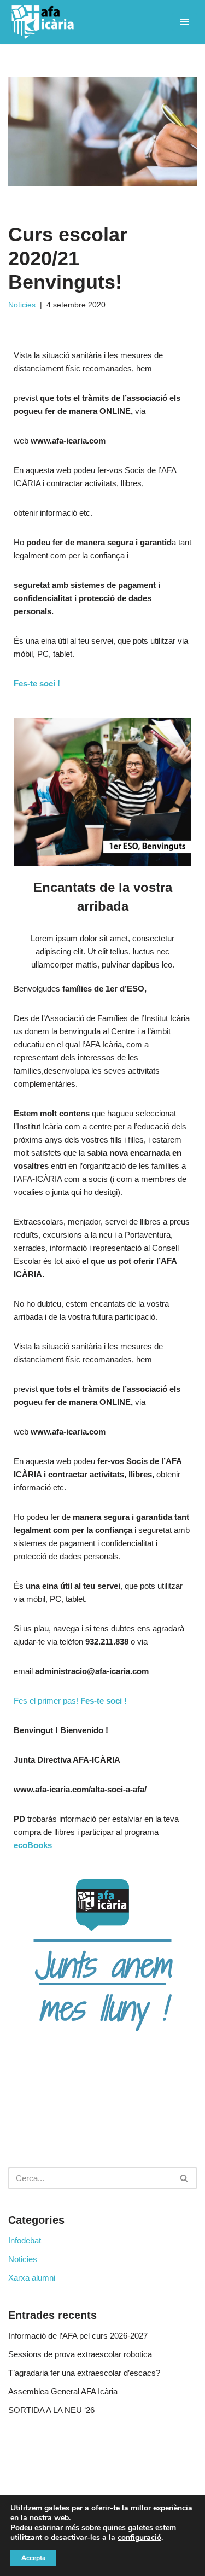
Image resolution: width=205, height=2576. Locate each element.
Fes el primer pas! (70, 1701)
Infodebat (25, 2240)
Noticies (22, 305)
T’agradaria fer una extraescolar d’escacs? (84, 2373)
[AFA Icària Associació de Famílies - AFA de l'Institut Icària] (45, 22)
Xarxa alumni (32, 2278)
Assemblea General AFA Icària (63, 2391)
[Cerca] (184, 2178)
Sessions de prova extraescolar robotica (80, 2354)
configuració (139, 2538)
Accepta (33, 2558)
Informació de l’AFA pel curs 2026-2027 (78, 2336)
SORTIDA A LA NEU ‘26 (51, 2410)
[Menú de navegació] (184, 22)
